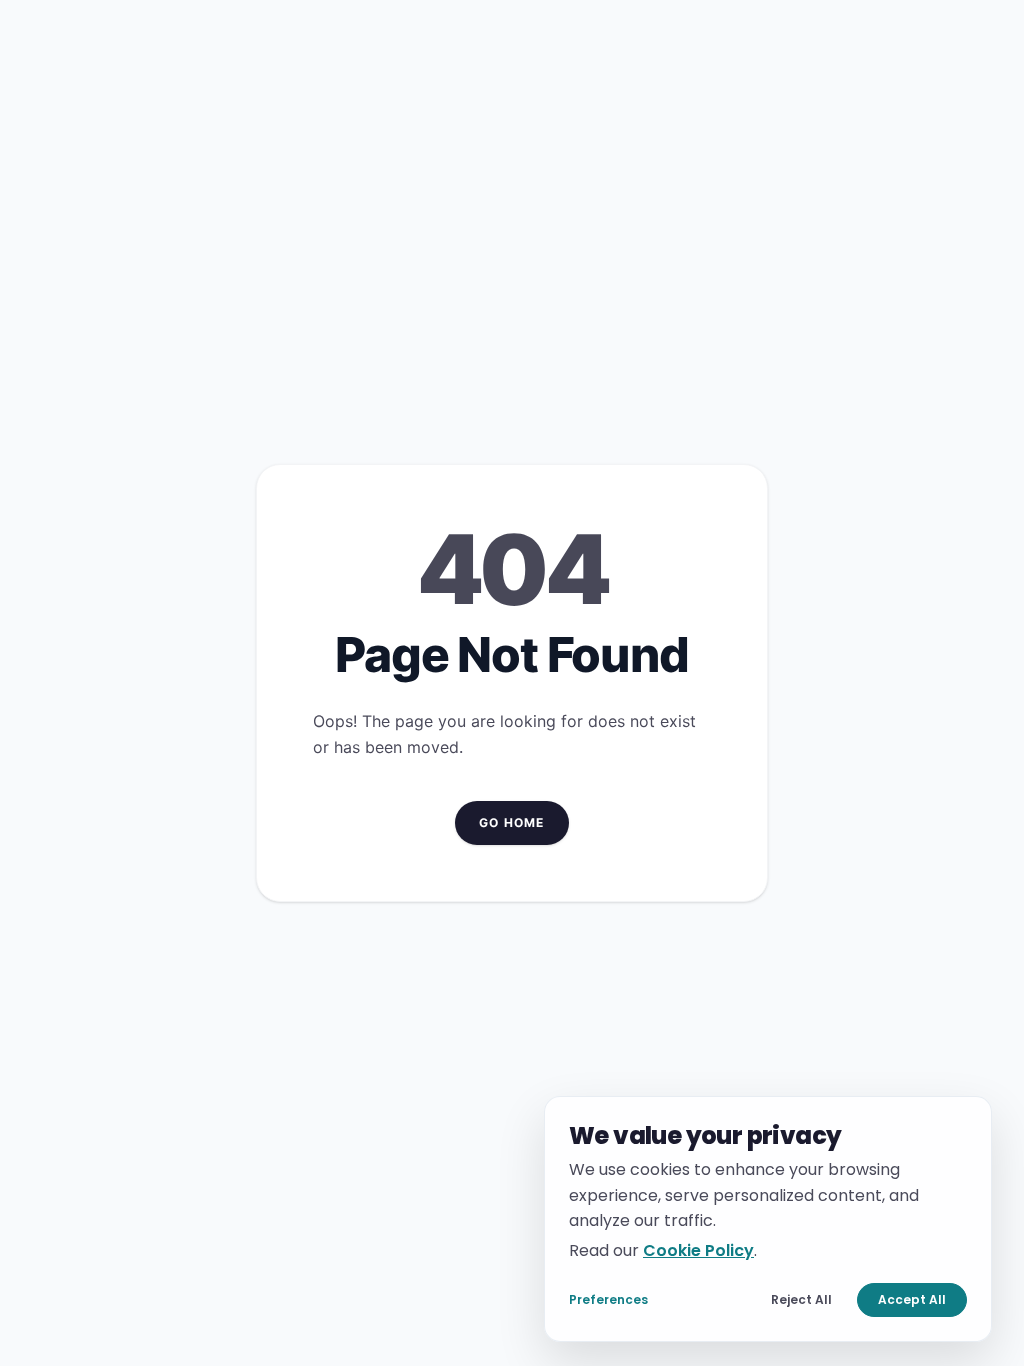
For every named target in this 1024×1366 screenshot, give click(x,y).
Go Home (511, 822)
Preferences (608, 1299)
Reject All (801, 1299)
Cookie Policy (698, 1249)
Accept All (912, 1299)
